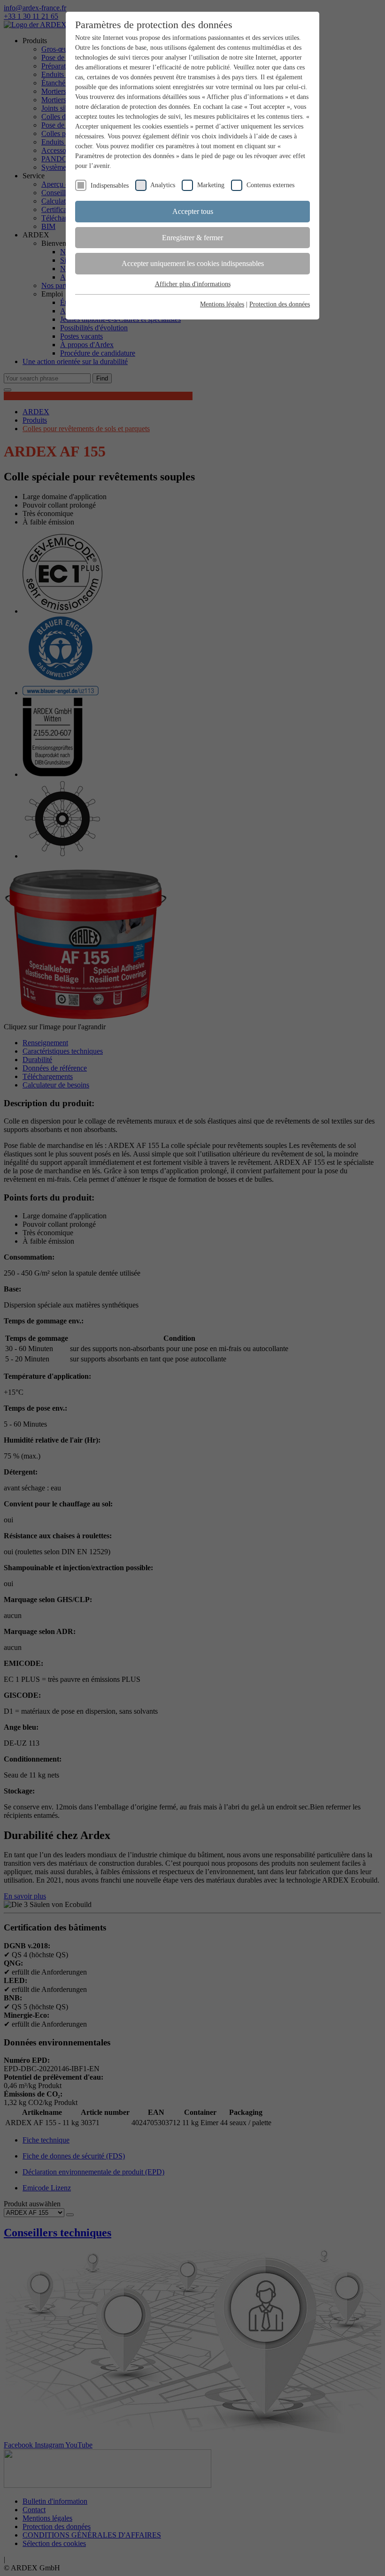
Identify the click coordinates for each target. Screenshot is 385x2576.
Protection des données (280, 304)
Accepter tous (193, 211)
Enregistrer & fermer (192, 238)
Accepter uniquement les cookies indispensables (193, 263)
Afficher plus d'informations (193, 284)
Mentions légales (222, 304)
